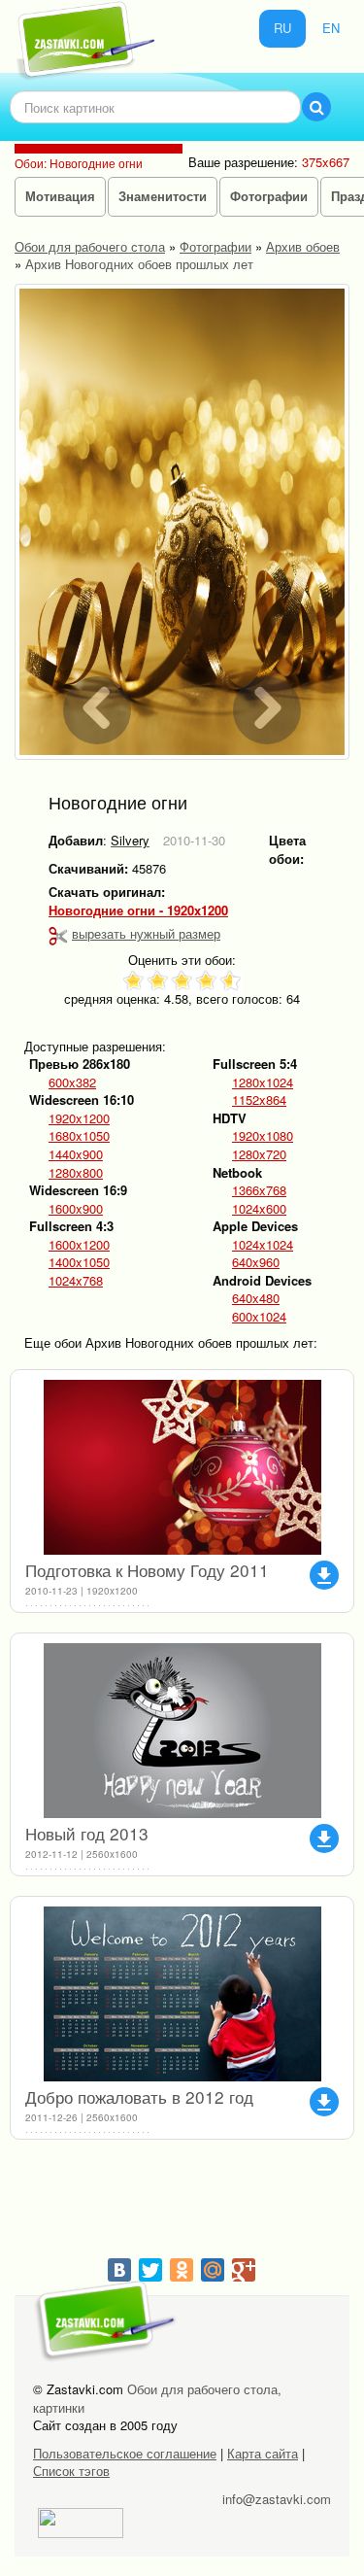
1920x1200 (79, 1118)
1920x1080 (263, 1136)
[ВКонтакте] (119, 2270)
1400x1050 (79, 1262)
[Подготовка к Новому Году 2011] (182, 1467)
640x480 (256, 1298)
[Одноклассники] (182, 2270)
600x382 (72, 1082)
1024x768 (76, 1281)
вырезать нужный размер (146, 933)
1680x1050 (79, 1136)
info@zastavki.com (277, 2499)
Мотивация (60, 196)
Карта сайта (263, 2453)
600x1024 (259, 1317)
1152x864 (259, 1100)
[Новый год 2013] (182, 1731)
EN (331, 28)
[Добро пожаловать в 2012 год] (182, 1994)
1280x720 (259, 1154)
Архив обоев (303, 246)
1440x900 (76, 1154)
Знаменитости (163, 196)
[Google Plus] (244, 2270)
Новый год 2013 (87, 1833)
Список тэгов (71, 2471)
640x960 (256, 1262)
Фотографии (269, 196)
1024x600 (259, 1209)
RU (282, 28)
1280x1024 (263, 1082)
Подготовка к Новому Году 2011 (147, 1570)
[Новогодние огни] (182, 522)
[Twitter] (150, 2270)
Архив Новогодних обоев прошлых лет (139, 264)
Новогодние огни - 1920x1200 (138, 910)
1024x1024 (263, 1245)
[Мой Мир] (213, 2270)
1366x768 (259, 1190)
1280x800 (76, 1173)
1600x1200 (79, 1245)
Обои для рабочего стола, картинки (157, 2398)
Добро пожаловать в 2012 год (139, 2096)
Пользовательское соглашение (125, 2453)
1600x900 (76, 1209)
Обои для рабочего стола (90, 246)
